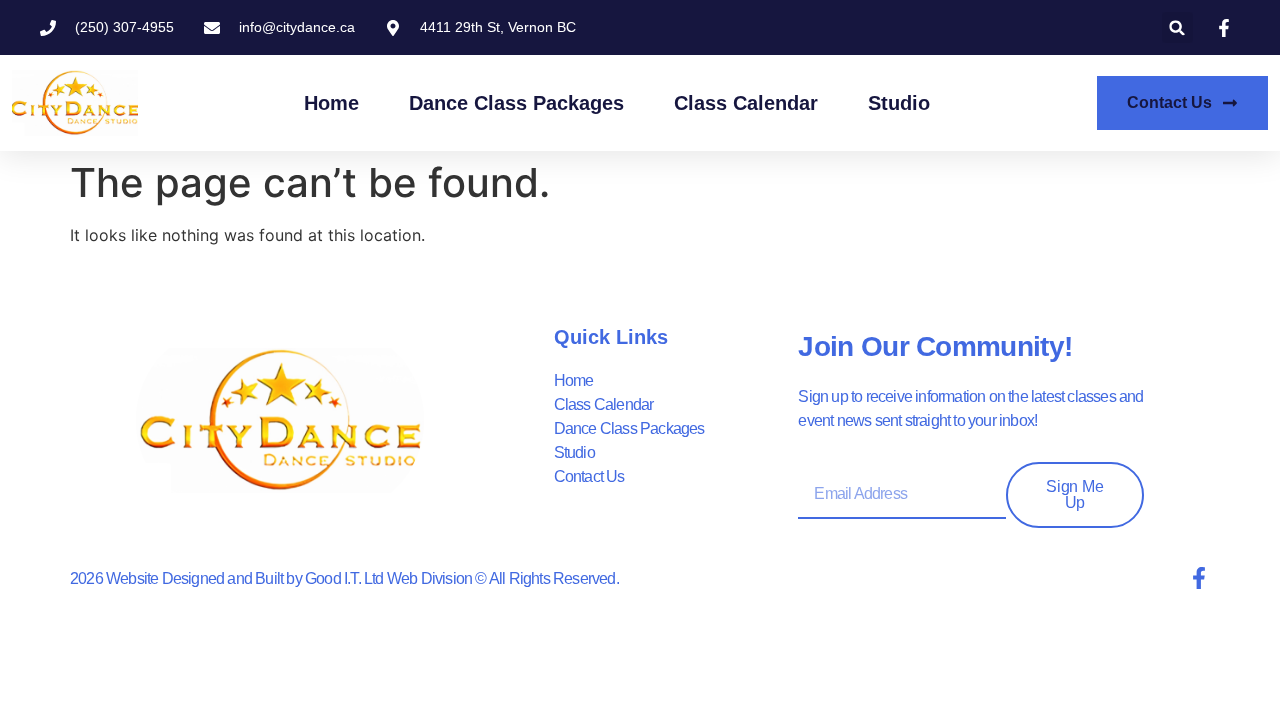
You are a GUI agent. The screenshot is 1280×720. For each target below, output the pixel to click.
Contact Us (589, 476)
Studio (899, 103)
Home (331, 103)
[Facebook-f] (1199, 578)
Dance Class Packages (516, 103)
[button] (1177, 27)
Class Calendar (746, 103)
